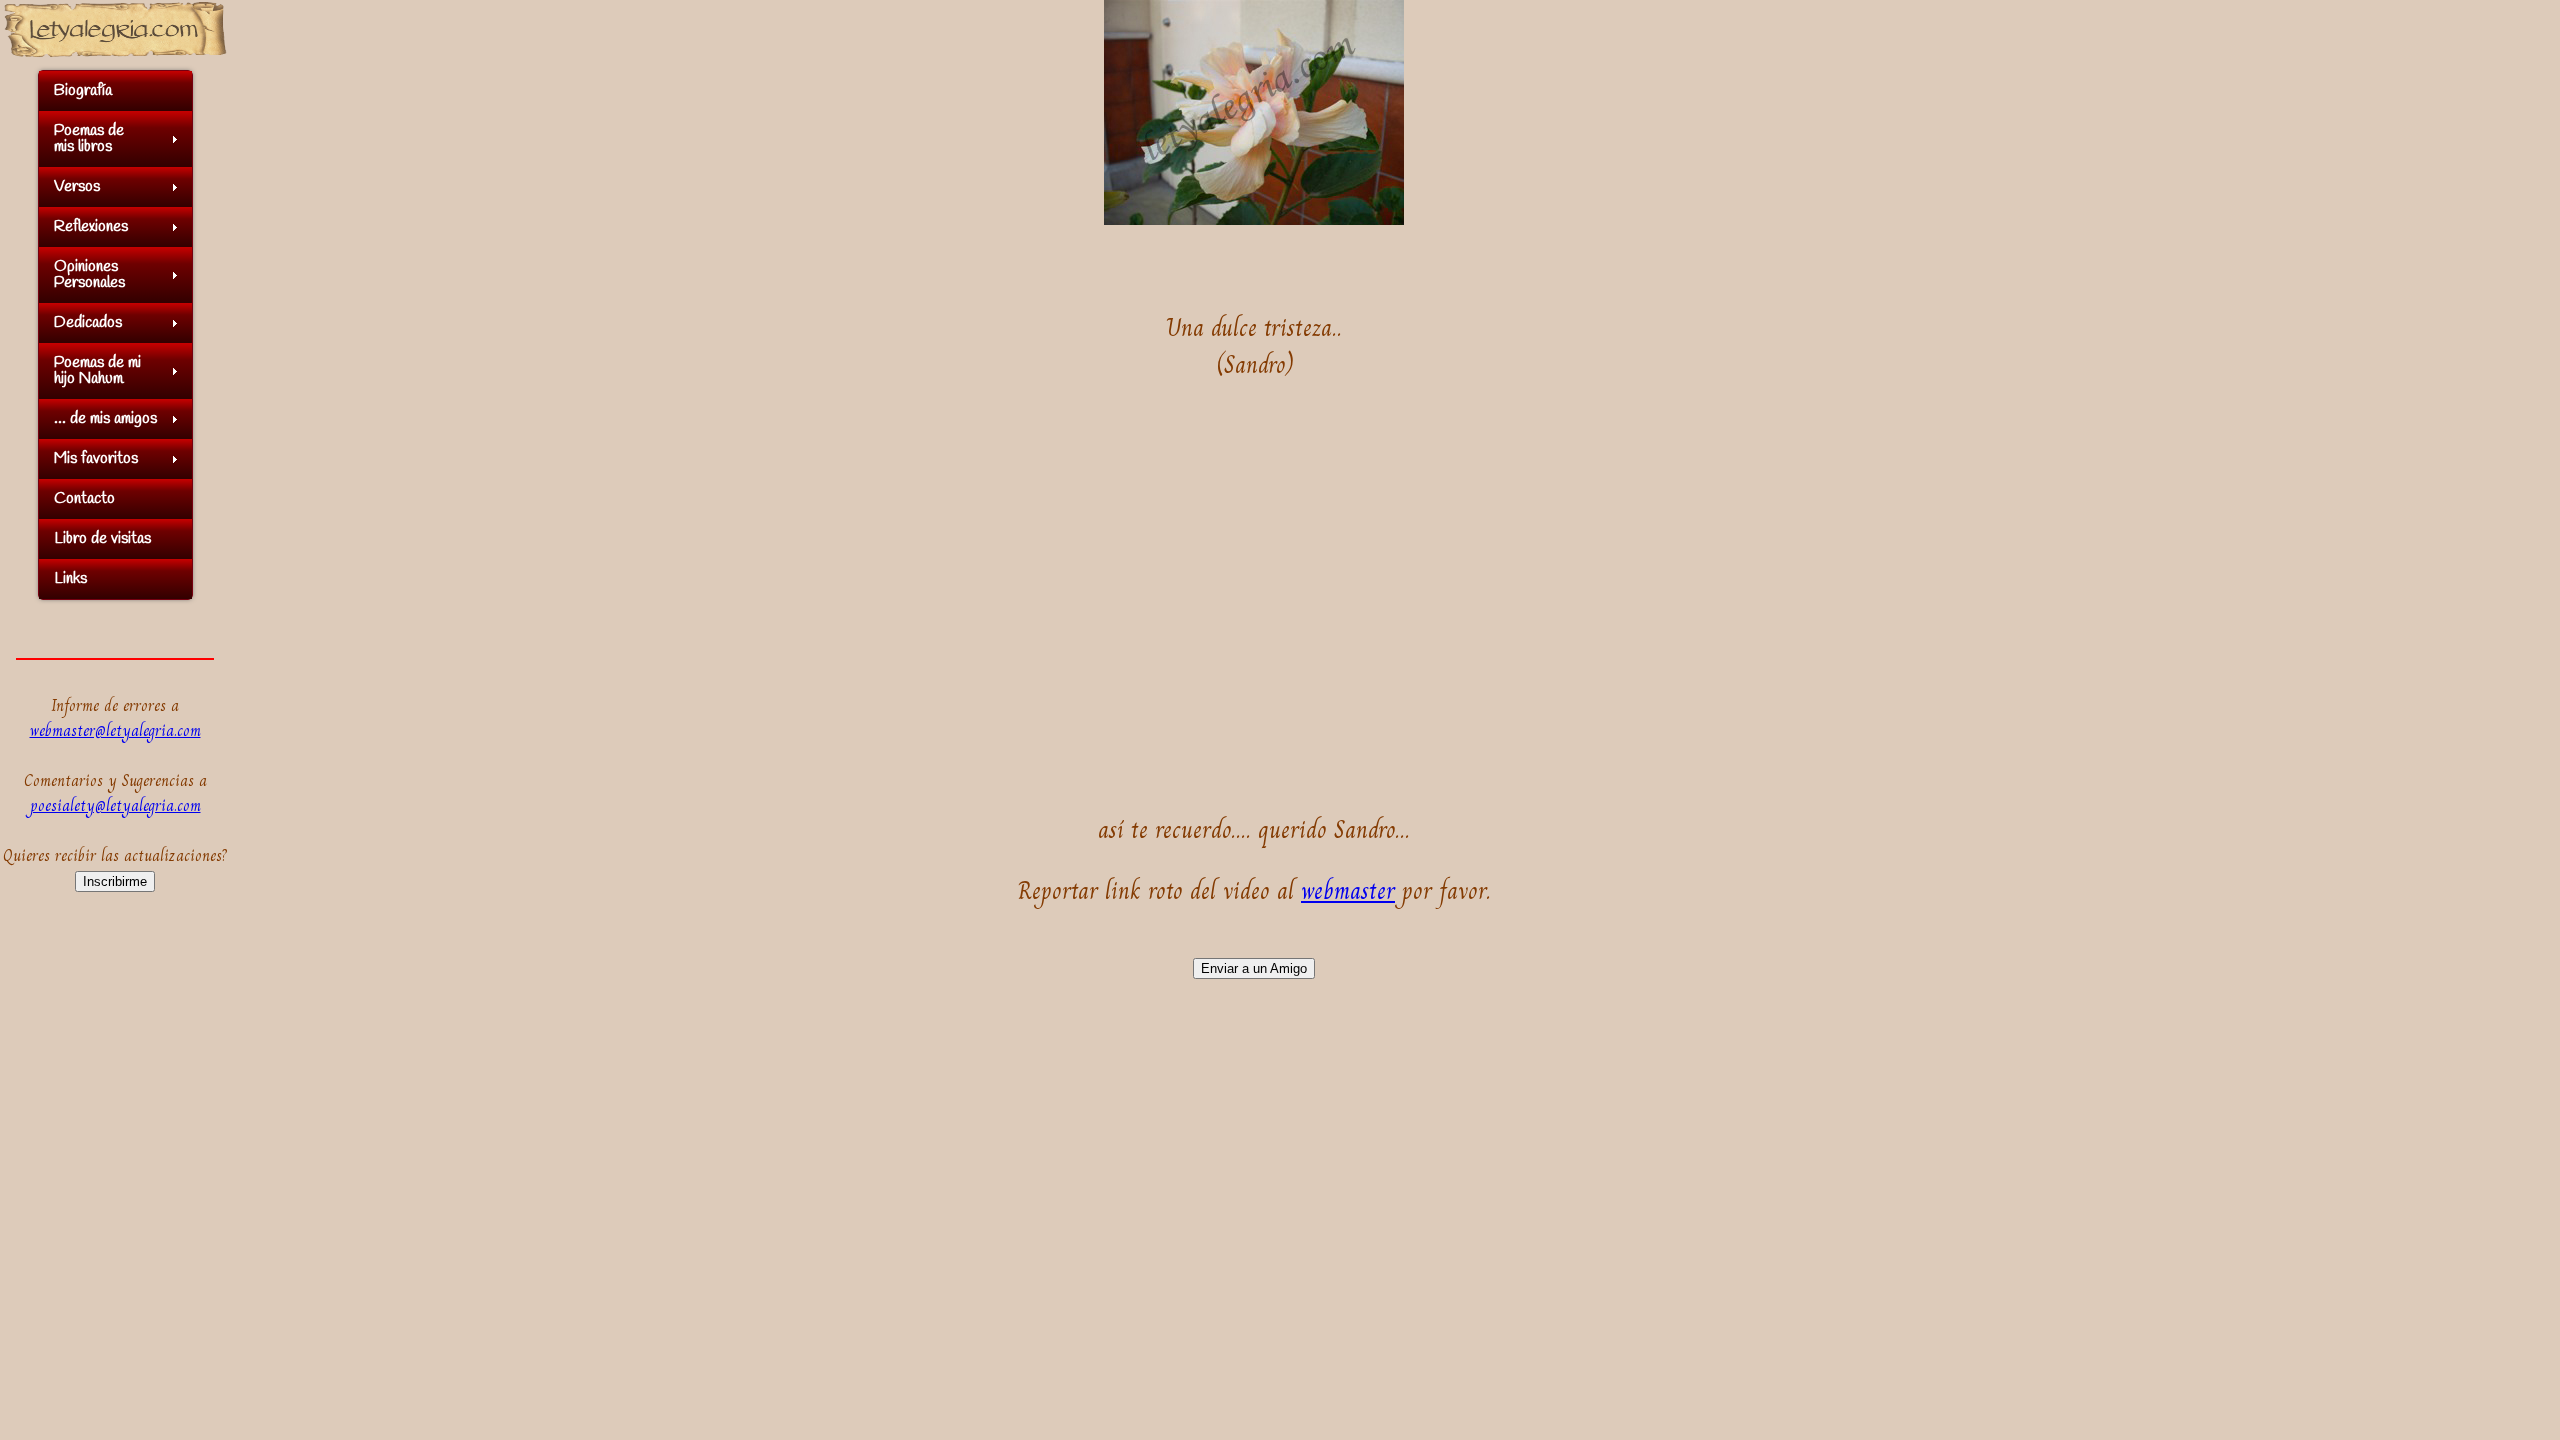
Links (70, 578)
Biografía (83, 90)
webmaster (1348, 890)
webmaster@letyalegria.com (115, 730)
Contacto (84, 498)
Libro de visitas (102, 538)
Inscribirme (115, 881)
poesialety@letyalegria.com (115, 805)
